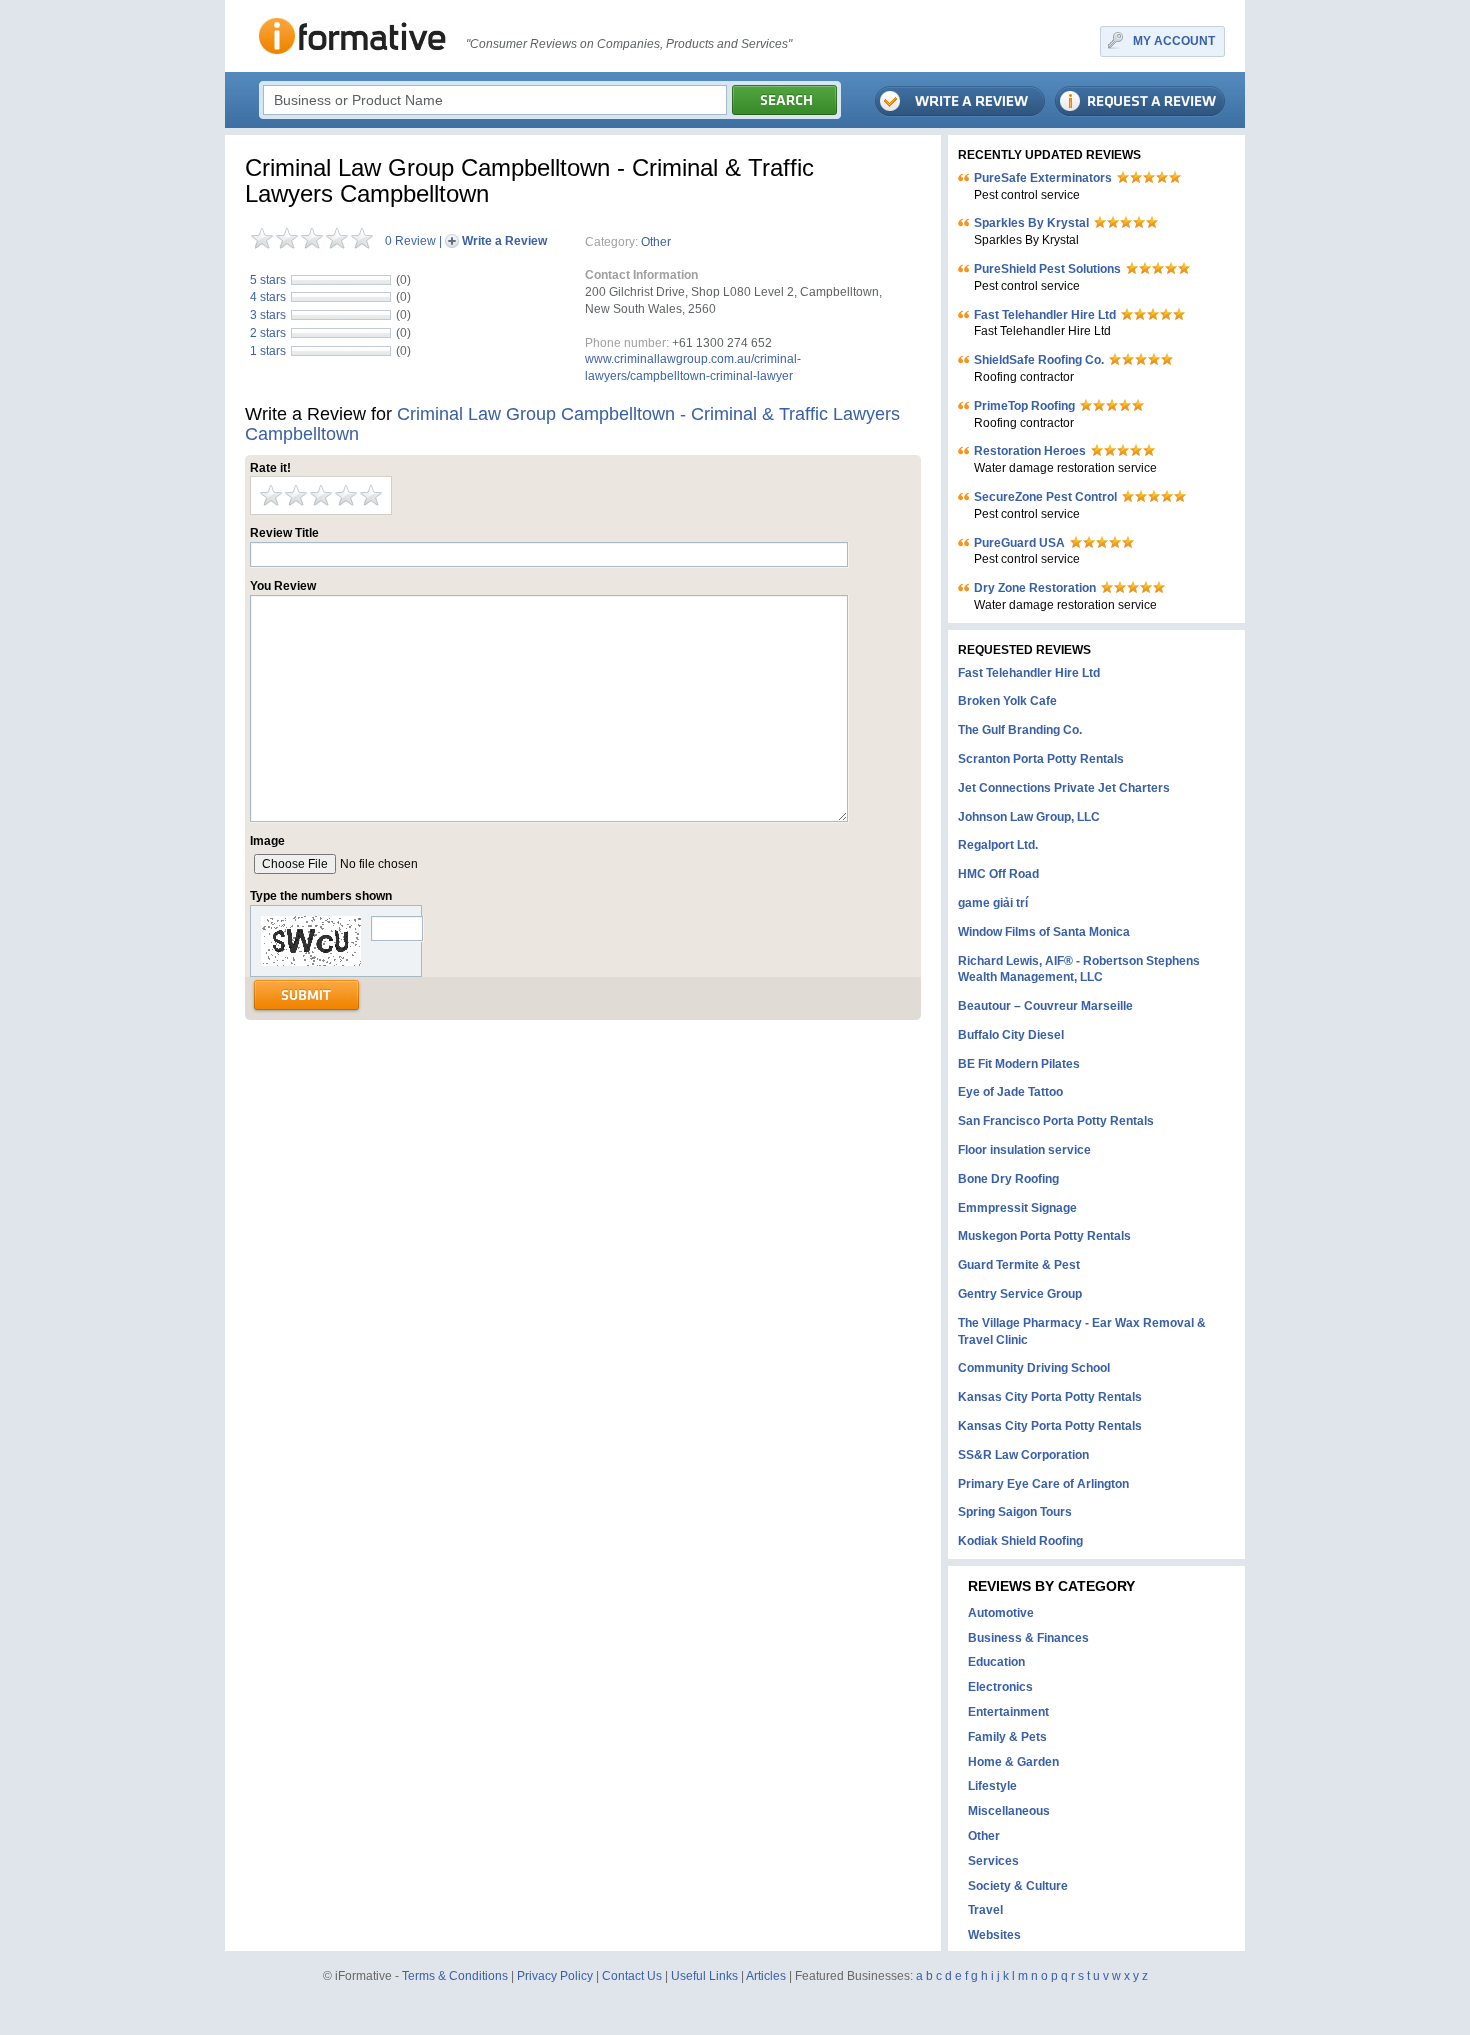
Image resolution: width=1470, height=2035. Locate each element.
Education (996, 1662)
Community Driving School (1034, 1368)
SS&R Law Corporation (1023, 1455)
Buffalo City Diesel (1011, 1035)
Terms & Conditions (455, 1976)
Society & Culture (1018, 1886)
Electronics (1000, 1687)
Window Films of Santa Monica (1044, 932)
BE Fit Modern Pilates (1019, 1064)
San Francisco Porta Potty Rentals (1056, 1121)
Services (993, 1861)
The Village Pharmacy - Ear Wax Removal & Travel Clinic (1082, 1331)
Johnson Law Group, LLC (1029, 817)
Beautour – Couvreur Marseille (1045, 1006)
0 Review (410, 241)
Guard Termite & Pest (1019, 1265)
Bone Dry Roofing (1008, 1179)
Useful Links (704, 1976)
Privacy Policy (555, 1976)
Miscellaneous (1009, 1811)
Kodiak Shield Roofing (1020, 1541)
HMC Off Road (998, 874)
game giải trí (993, 903)
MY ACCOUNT (1174, 41)
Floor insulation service (1024, 1150)
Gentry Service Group (1020, 1294)
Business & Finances (1028, 1638)
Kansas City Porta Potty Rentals (1050, 1397)
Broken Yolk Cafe (1007, 701)
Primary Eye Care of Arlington (1043, 1484)
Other (656, 242)
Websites (994, 1935)
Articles (766, 1976)
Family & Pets (1007, 1737)
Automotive (1001, 1613)
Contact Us (632, 1976)
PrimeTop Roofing (1024, 406)
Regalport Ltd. (998, 845)
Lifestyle (992, 1786)
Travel (985, 1910)
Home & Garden (1013, 1762)
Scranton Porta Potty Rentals (1041, 759)
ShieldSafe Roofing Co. (1039, 360)
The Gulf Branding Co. (1020, 730)
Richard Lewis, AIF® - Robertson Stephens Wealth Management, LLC (1079, 969)
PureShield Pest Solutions (1047, 269)
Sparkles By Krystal (1031, 223)
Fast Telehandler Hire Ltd (1045, 315)
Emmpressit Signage (1017, 1208)
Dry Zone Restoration (1035, 588)
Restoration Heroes (1030, 451)
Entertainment (1008, 1712)
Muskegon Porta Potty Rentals (1044, 1236)
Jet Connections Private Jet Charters (1064, 788)
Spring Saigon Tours (1015, 1512)
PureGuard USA (1019, 543)
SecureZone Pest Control (1045, 497)
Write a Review (504, 241)
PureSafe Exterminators (1043, 178)
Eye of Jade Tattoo (1010, 1092)
